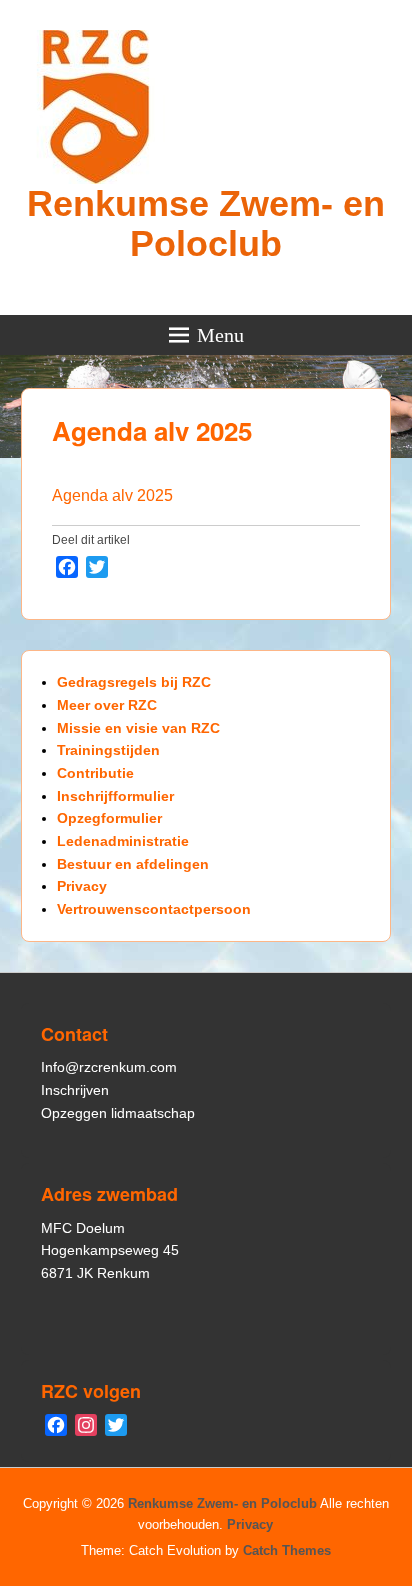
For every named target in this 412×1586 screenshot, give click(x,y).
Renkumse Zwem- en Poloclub (206, 223)
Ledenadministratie (123, 841)
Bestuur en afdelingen (133, 864)
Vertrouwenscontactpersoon (154, 909)
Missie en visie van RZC (138, 728)
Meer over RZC (107, 705)
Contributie (95, 773)
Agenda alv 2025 (152, 430)
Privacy (82, 886)
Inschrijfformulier (115, 796)
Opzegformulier (109, 818)
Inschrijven (75, 1090)
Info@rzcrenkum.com (109, 1067)
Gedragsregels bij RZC (134, 682)
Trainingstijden (108, 750)
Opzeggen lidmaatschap (118, 1113)
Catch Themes (287, 1550)
